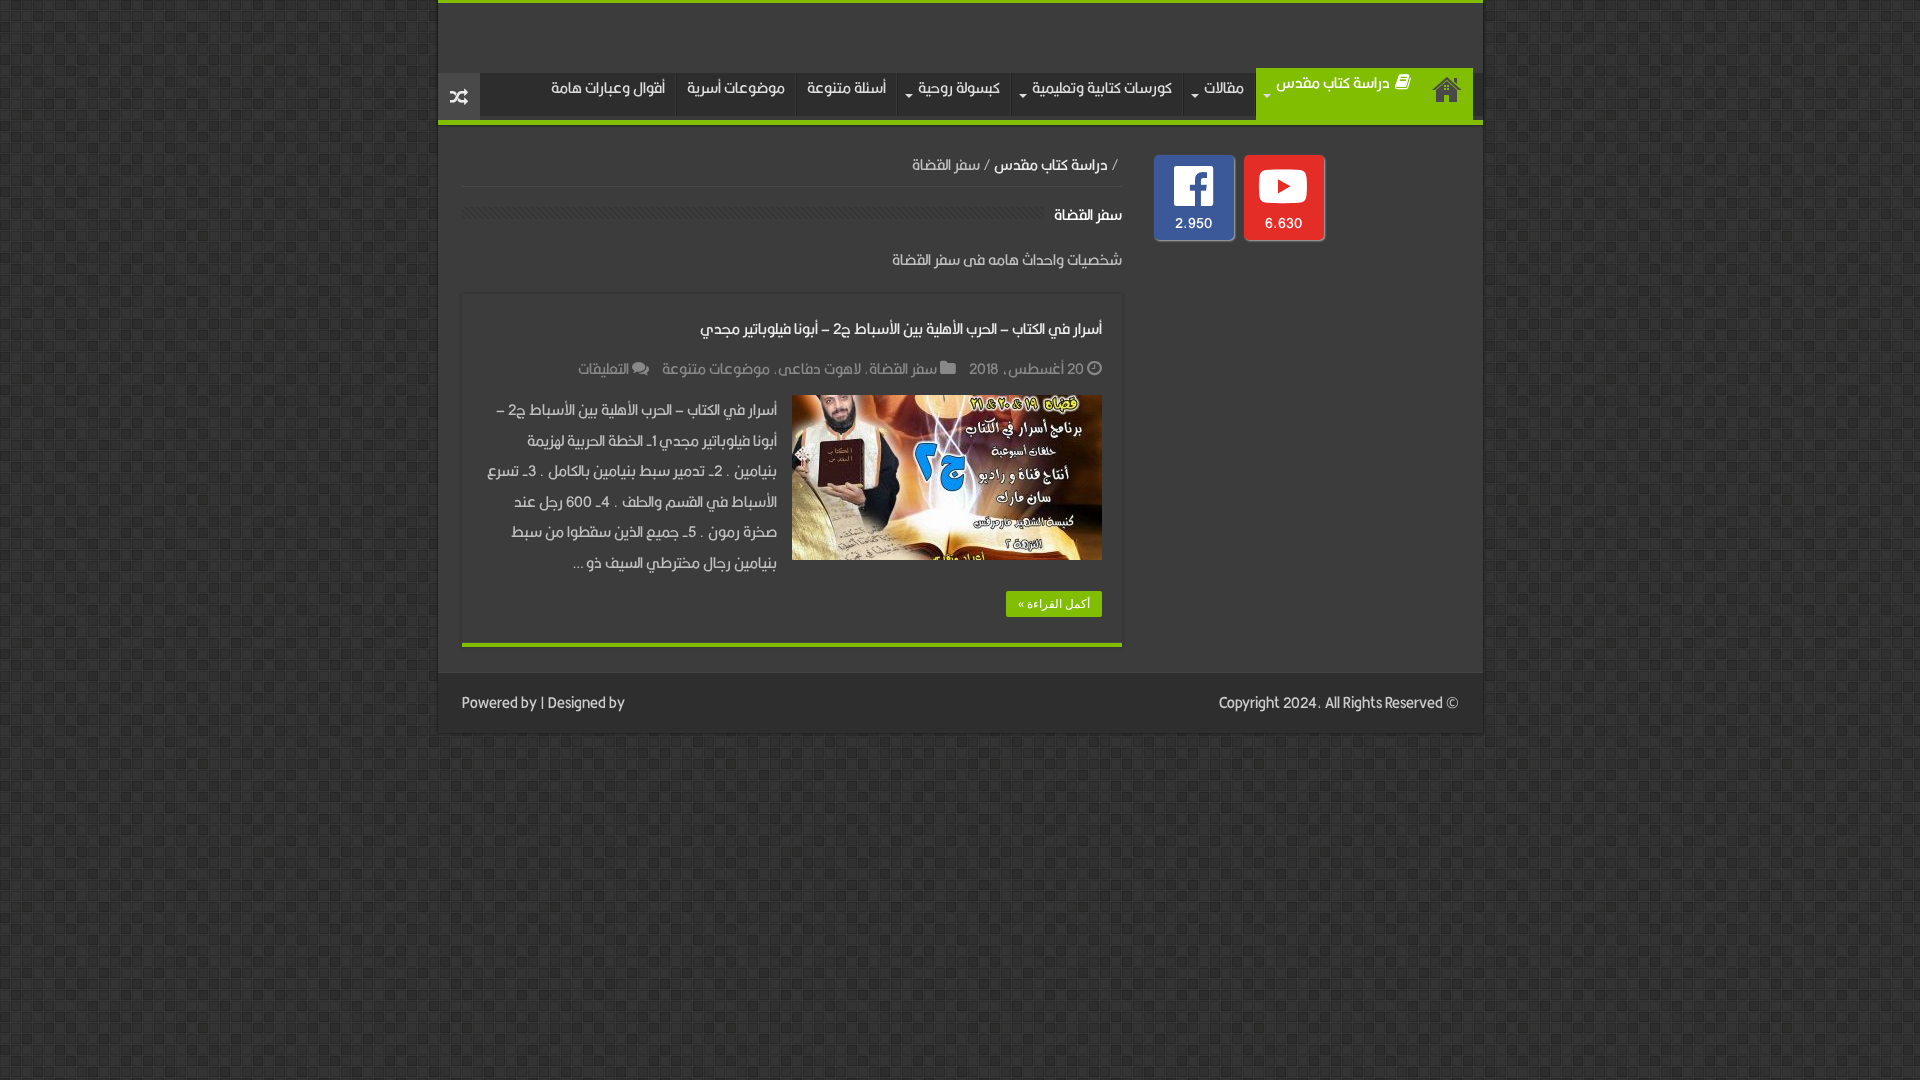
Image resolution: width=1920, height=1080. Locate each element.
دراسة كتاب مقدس (1333, 82)
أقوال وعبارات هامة (608, 87)
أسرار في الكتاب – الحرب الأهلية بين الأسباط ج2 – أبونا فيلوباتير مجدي (901, 328)
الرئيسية (1447, 94)
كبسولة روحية (959, 87)
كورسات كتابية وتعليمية (1102, 87)
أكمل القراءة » (1054, 604)
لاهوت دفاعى (819, 368)
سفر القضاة (903, 368)
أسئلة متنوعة (846, 87)
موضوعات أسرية (736, 87)
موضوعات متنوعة (716, 368)
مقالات (1224, 87)
